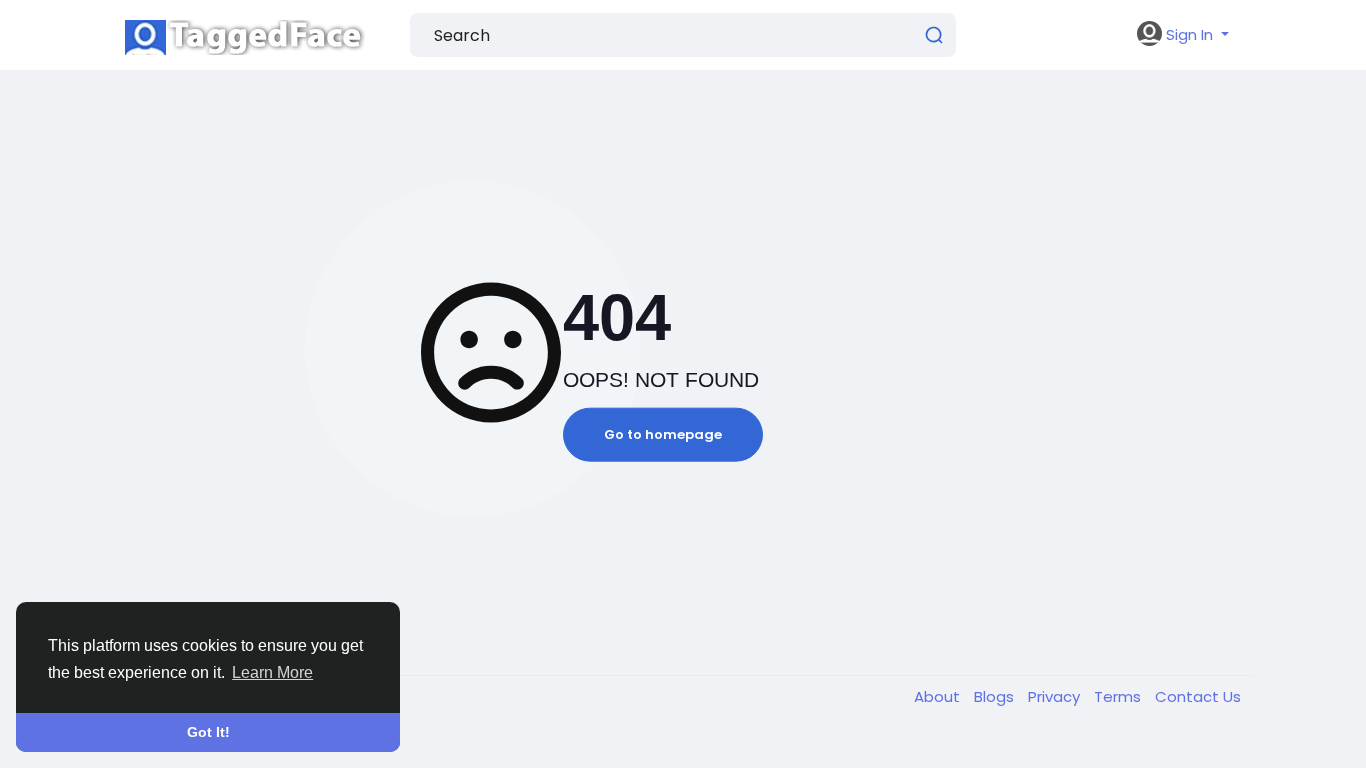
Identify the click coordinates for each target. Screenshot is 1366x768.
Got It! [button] (208, 732)
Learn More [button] (272, 672)
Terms (1119, 696)
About (939, 696)
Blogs (996, 696)
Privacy (1056, 696)
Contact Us (1198, 696)
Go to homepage (663, 434)
